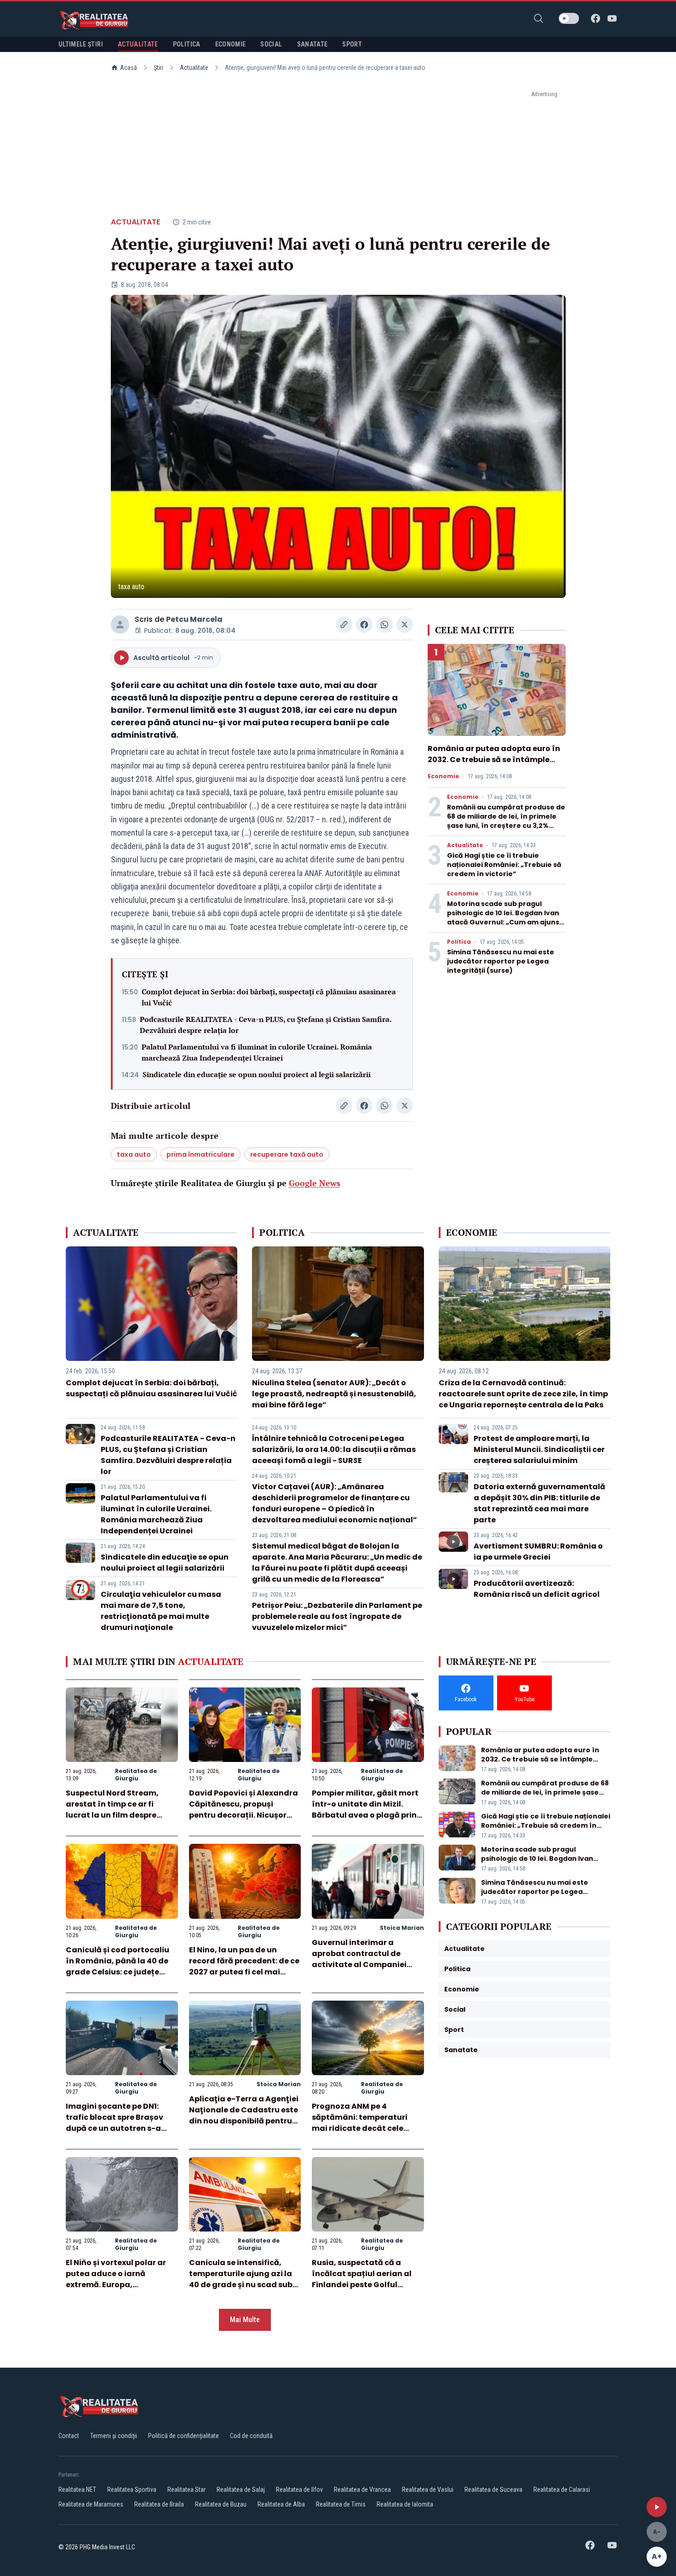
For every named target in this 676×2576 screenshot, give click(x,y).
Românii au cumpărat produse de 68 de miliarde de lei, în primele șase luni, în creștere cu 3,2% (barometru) (506, 821)
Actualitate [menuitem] (138, 44)
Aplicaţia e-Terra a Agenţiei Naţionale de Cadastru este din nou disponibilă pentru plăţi (244, 2115)
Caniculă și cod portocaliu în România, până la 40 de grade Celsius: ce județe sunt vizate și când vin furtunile (117, 1972)
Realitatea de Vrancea (362, 2490)
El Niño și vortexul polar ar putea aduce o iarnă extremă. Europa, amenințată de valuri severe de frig (121, 2285)
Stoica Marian (402, 1928)
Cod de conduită (251, 2436)
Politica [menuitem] (187, 44)
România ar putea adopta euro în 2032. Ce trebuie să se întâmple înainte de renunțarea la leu (494, 760)
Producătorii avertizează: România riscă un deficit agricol (537, 1589)
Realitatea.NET (77, 2490)
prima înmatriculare (201, 1154)
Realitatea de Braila (159, 2504)
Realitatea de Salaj (241, 2490)
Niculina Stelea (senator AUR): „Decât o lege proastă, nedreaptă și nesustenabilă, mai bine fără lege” (334, 1394)
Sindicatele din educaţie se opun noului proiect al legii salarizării (257, 1074)
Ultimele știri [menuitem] (81, 44)
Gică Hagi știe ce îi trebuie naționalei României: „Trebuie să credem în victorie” (504, 865)
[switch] (569, 18)
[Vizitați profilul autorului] (120, 625)
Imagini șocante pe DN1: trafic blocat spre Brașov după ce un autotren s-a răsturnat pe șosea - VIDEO (118, 2123)
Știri (158, 68)
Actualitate (194, 68)
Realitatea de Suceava (493, 2490)
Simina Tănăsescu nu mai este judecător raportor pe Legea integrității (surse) (501, 961)
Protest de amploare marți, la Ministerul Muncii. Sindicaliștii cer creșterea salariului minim (539, 1449)
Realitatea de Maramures (91, 2504)
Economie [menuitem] (231, 44)
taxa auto (134, 1154)
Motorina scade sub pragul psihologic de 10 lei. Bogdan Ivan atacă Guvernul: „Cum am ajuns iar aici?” (503, 918)
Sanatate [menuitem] (312, 44)
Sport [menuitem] (352, 44)
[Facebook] (596, 18)
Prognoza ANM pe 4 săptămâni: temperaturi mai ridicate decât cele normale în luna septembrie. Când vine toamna (367, 2128)
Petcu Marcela (194, 619)
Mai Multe (245, 2320)
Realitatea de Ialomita (405, 2504)
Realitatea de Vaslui (428, 2490)
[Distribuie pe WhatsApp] (384, 625)
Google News (315, 1183)
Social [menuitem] (271, 44)
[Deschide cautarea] (539, 18)
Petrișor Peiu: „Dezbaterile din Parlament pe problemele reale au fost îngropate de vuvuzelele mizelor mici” (337, 1616)
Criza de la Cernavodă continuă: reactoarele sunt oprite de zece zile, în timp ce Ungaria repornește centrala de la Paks (523, 1394)
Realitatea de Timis (341, 2504)
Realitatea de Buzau (221, 2504)
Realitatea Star (186, 2490)
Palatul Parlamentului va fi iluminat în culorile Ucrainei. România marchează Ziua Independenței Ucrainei (257, 1052)
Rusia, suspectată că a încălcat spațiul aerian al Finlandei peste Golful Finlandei (362, 2279)
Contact (69, 2436)
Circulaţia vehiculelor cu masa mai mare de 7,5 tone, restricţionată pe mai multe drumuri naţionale (161, 1611)
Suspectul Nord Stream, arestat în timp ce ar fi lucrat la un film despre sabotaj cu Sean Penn (112, 1810)
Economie (443, 776)
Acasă (129, 68)
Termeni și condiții (114, 2436)
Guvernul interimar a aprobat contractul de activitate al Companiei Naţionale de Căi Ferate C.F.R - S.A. (359, 1965)
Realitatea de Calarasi (562, 2490)
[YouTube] (612, 18)
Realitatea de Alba (281, 2504)
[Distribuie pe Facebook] (364, 625)
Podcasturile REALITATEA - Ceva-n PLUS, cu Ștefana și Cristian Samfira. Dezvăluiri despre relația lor (266, 1025)
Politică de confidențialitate (183, 2436)
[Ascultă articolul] (657, 2507)
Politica (459, 942)
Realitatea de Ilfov (299, 2490)
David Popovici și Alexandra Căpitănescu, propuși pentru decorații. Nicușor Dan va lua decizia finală (243, 1810)
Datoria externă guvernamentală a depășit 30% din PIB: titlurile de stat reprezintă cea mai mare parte (539, 1503)
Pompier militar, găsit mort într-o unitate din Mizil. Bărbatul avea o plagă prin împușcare (365, 1810)
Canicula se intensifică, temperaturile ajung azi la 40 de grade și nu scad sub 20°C (241, 2279)
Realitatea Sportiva (132, 2490)
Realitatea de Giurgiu (136, 1775)
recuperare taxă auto (287, 1154)
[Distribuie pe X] (405, 625)
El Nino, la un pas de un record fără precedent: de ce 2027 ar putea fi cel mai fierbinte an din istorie (244, 1966)
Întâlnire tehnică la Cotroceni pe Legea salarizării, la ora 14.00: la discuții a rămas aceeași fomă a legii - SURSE (334, 1449)
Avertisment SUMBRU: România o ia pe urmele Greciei (538, 1552)
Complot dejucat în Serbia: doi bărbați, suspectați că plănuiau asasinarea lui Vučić (269, 997)
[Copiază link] (344, 625)
